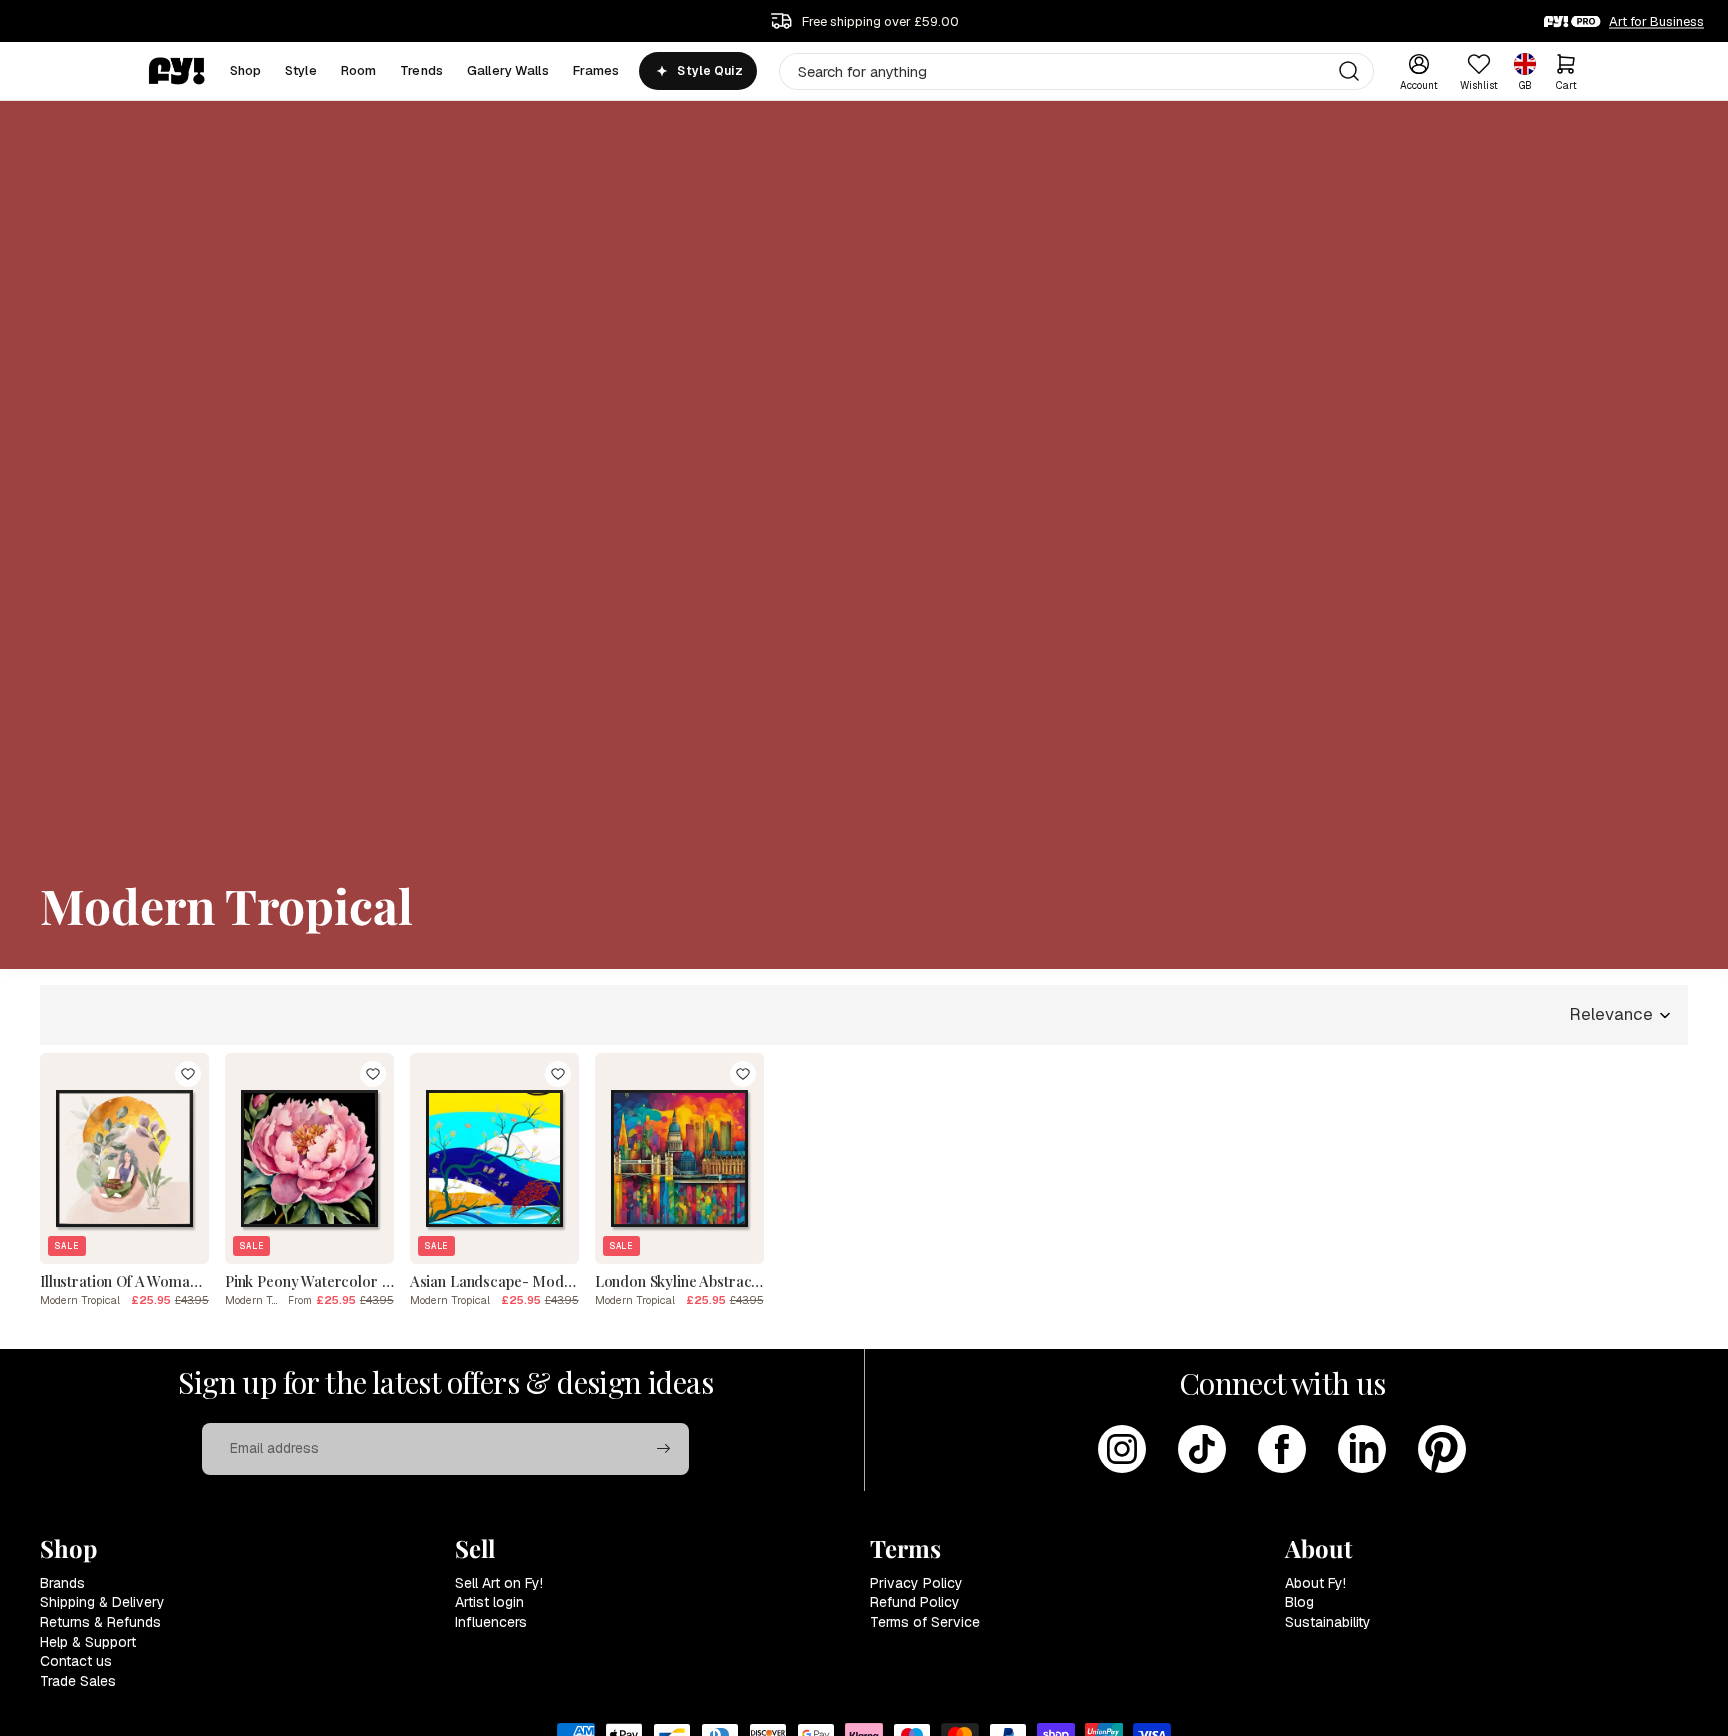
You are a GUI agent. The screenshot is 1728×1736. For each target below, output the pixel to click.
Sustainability (1328, 1622)
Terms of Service (925, 1622)
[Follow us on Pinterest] (1442, 1449)
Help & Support (88, 1642)
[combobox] (1076, 71)
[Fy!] (177, 71)
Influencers (491, 1622)
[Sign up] (664, 1449)
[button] (1620, 1015)
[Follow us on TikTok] (1202, 1449)
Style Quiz (709, 71)
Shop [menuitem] (246, 70)
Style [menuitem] (301, 70)
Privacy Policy (916, 1583)
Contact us (76, 1661)
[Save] (188, 1074)
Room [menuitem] (359, 70)
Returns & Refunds (100, 1622)
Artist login (489, 1602)
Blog (1299, 1602)
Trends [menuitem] (421, 70)
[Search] (1349, 71)
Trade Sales (78, 1681)
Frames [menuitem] (596, 70)
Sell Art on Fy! (499, 1583)
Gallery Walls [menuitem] (508, 70)
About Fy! (1315, 1583)
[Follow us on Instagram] (1122, 1449)
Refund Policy (915, 1602)
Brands (62, 1583)
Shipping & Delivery (102, 1602)
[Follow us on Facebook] (1282, 1449)
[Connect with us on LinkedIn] (1362, 1449)
